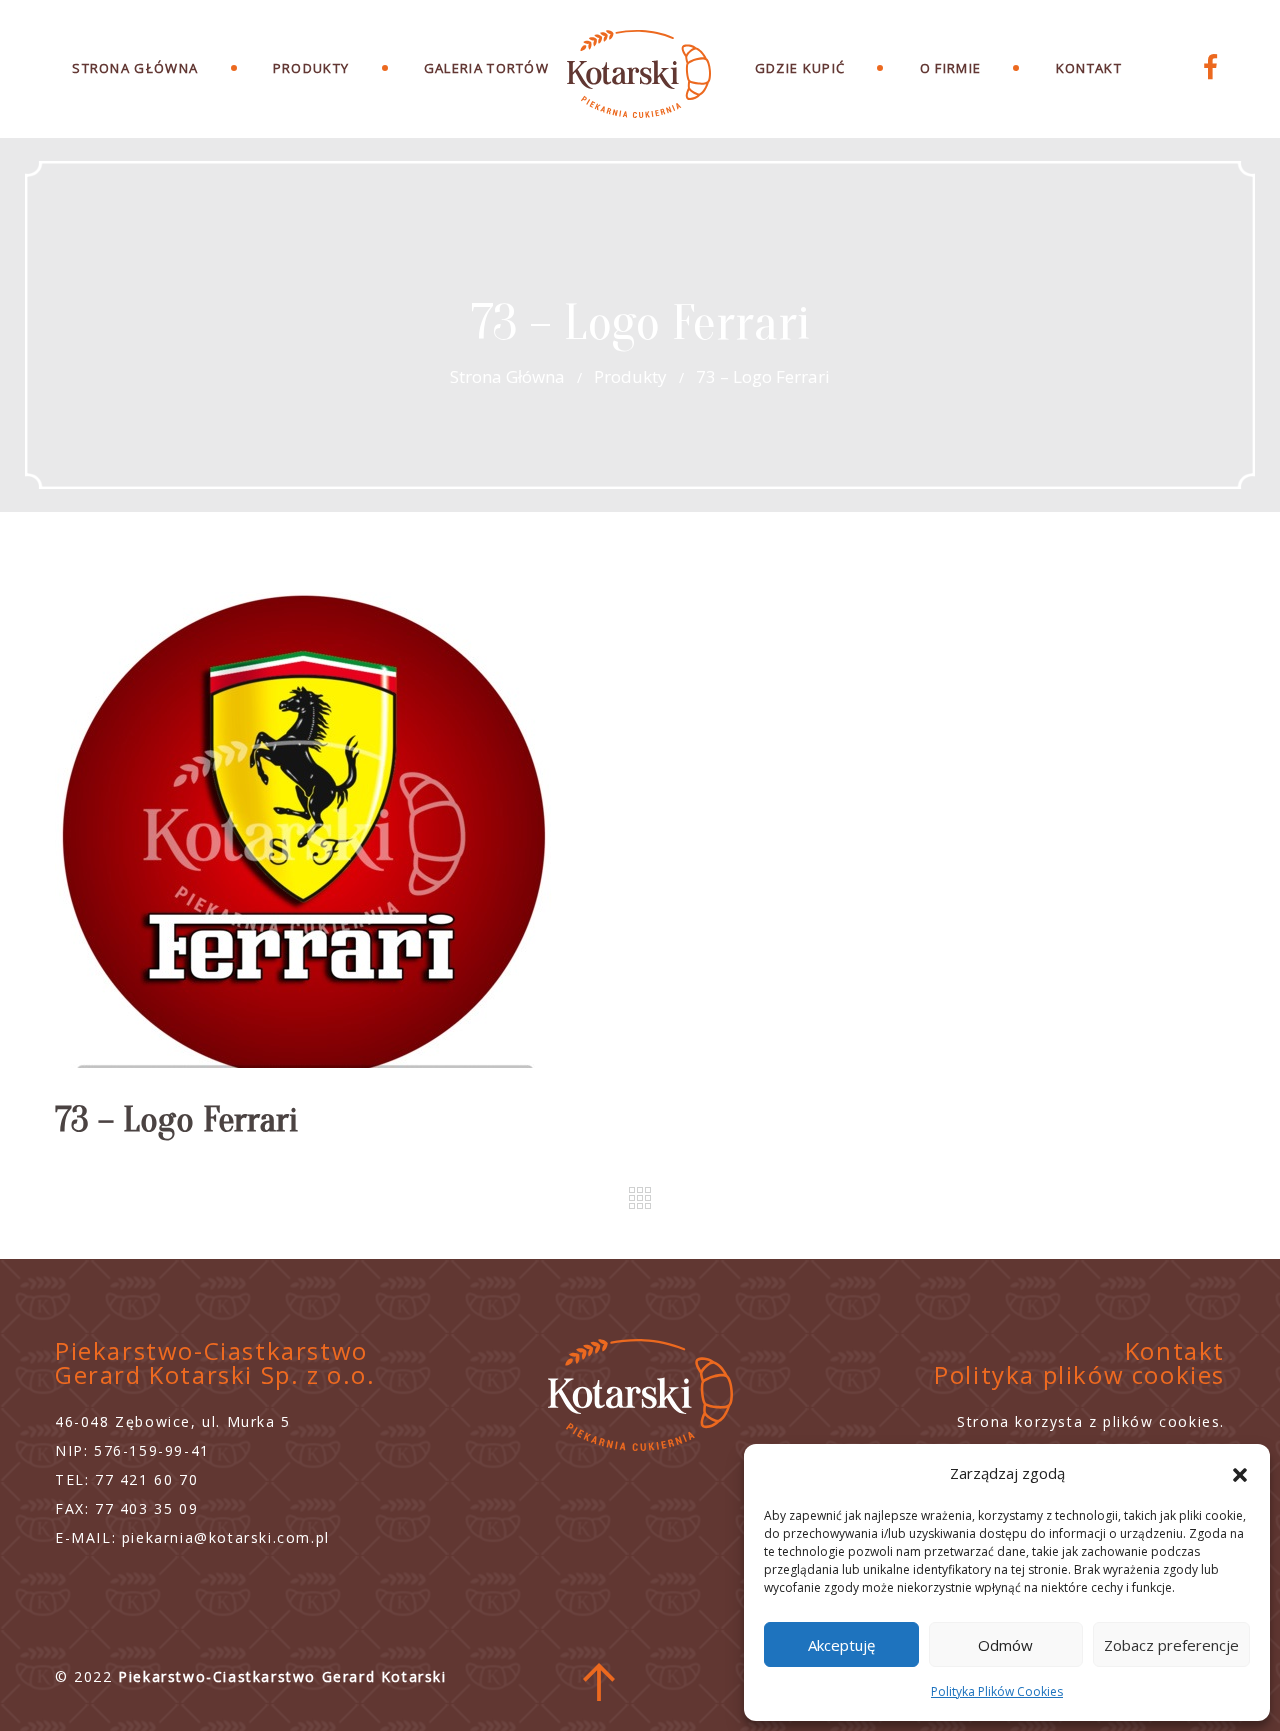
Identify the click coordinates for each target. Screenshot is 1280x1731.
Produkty (630, 376)
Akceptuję (841, 1645)
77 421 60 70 (146, 1479)
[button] (1240, 1473)
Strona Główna (135, 68)
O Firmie (950, 68)
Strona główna (507, 376)
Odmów (1005, 1645)
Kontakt (1089, 68)
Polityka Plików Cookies (997, 1691)
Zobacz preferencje (1171, 1645)
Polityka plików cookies (1079, 1374)
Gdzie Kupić (800, 68)
